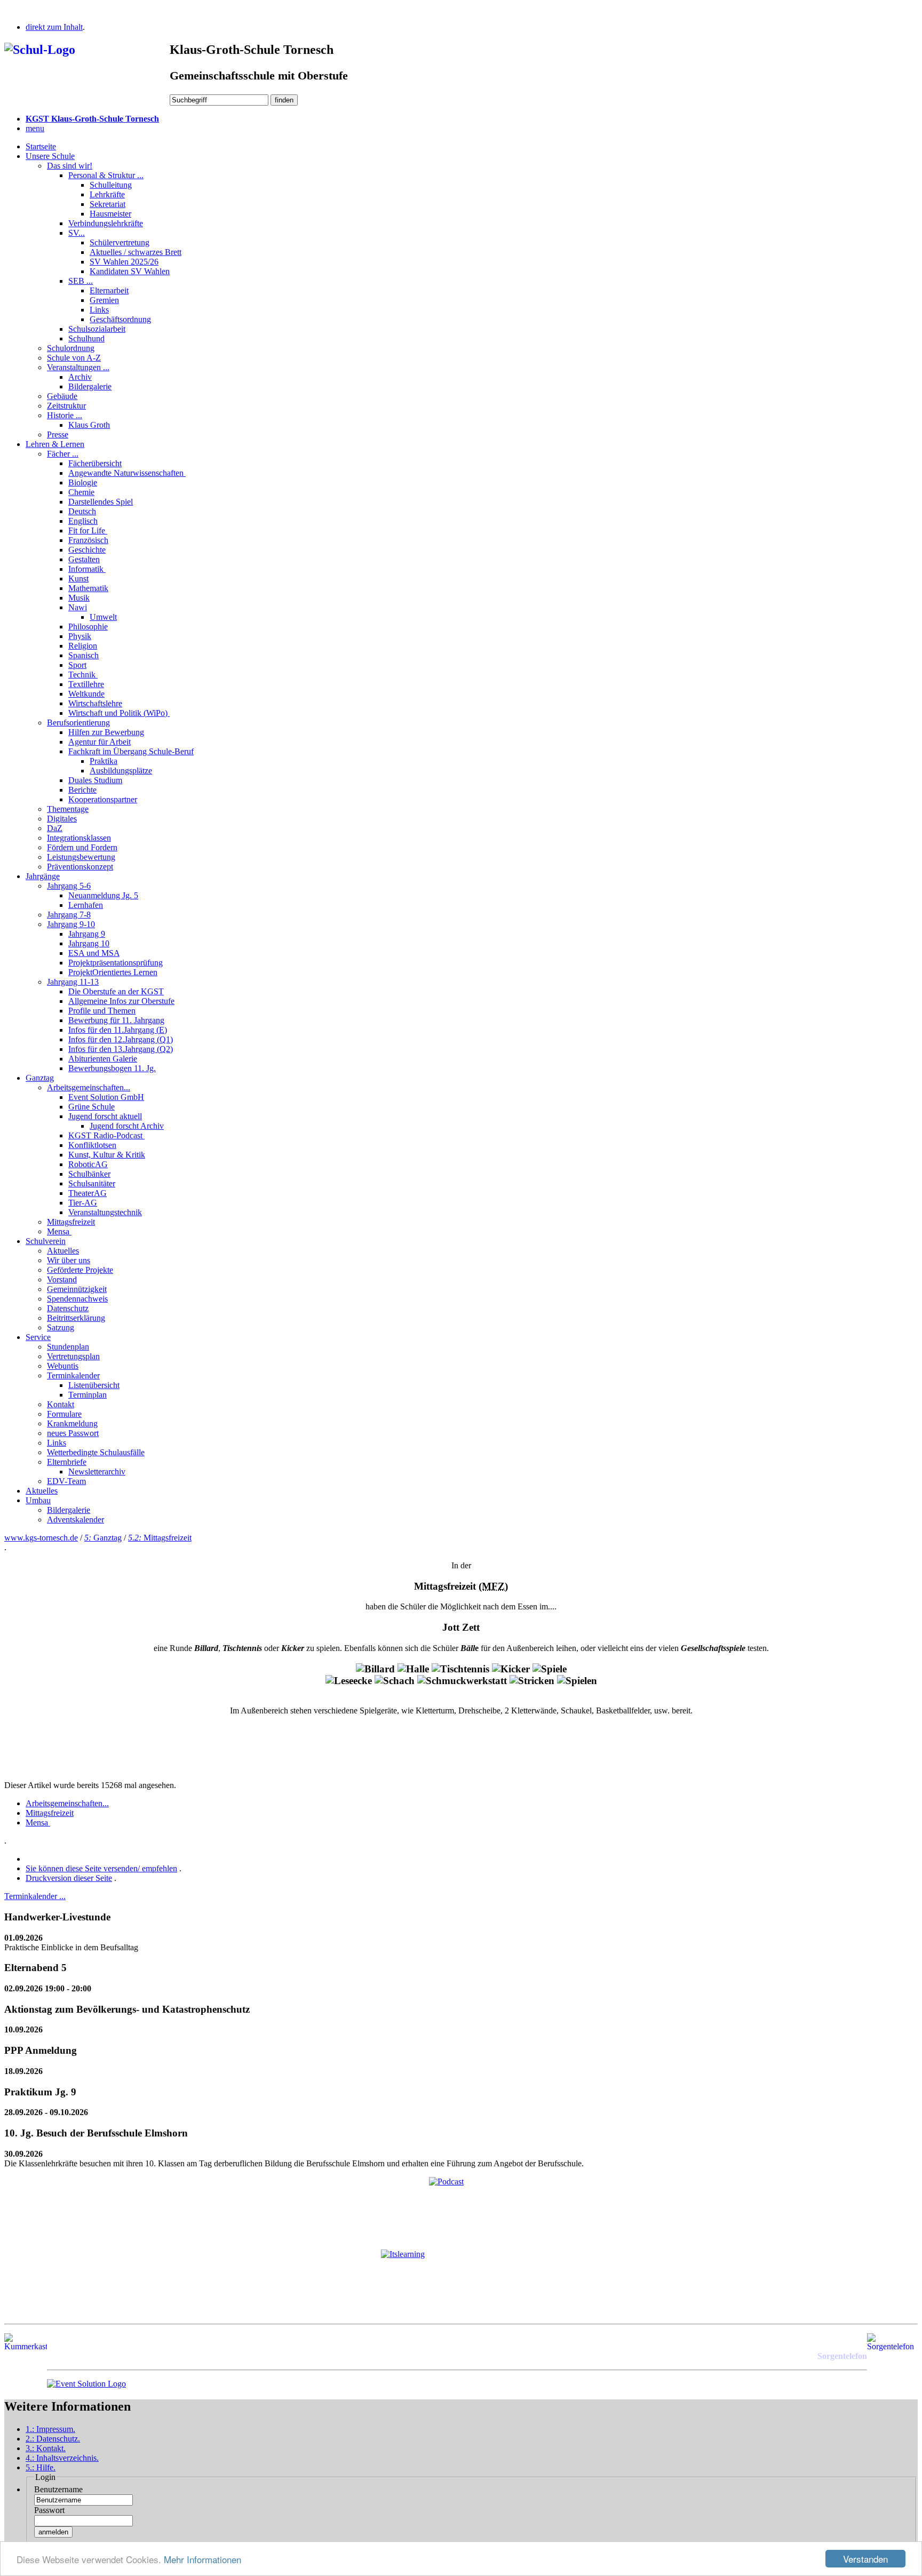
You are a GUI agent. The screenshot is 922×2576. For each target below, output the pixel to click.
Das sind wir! (70, 166)
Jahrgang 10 (89, 943)
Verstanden (865, 2559)
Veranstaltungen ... (78, 367)
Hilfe (41, 2467)
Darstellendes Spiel (101, 502)
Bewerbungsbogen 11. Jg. (112, 1068)
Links (99, 310)
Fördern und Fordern (82, 847)
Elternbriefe (67, 1462)
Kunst (78, 579)
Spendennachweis (77, 1299)
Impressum (50, 2429)
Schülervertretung (120, 242)
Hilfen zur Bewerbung (106, 732)
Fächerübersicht (95, 463)
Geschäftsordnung (120, 319)
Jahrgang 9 (87, 934)
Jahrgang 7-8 (69, 915)
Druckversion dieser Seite (69, 1878)
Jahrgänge (43, 876)
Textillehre (86, 684)
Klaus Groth (89, 425)
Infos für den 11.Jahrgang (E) (118, 1030)
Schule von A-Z (74, 358)
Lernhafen (86, 905)
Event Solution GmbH (106, 1097)
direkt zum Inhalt (54, 27)
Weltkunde (86, 694)
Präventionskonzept (80, 867)
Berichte (82, 790)
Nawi (78, 607)
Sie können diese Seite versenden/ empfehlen (101, 1868)
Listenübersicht (94, 1385)
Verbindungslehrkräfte (106, 223)
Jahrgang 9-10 (71, 924)
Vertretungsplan (73, 1356)
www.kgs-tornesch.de (41, 1538)
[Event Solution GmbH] (86, 2384)
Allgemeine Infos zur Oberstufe (121, 1001)
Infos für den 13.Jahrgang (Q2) (121, 1049)
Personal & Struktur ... (106, 175)
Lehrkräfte (107, 194)
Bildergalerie (90, 386)
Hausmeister (110, 214)
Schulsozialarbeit (97, 329)
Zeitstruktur (66, 406)
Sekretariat (108, 204)
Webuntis (63, 1366)
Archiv (80, 377)
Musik (79, 598)
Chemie (81, 492)
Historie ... (65, 415)
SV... (77, 233)
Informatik (87, 569)
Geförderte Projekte (80, 1270)
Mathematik (88, 588)
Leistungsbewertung (81, 857)
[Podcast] (461, 2209)
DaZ (55, 828)
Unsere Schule (50, 156)
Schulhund (86, 338)
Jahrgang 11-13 (73, 982)
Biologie (83, 482)
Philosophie (88, 627)
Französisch (88, 540)
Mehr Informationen (202, 2559)
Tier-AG (83, 1203)
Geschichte (87, 550)
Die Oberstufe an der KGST (116, 991)
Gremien (104, 300)
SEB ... (81, 281)
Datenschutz (68, 1308)
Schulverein (46, 1241)
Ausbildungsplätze (121, 771)
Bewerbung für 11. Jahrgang (116, 1020)
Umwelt (103, 617)
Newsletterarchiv (97, 1472)
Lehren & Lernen (55, 444)
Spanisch (84, 655)
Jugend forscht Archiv (127, 1126)
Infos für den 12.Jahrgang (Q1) (121, 1039)
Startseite (41, 146)
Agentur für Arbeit (100, 742)
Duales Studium (95, 780)
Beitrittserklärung (76, 1318)
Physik (80, 636)
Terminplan (88, 1395)
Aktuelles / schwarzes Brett (136, 252)
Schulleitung (111, 185)
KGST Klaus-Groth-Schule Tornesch (92, 119)
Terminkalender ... (35, 1896)
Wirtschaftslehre (95, 703)
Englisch (83, 521)
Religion (83, 646)
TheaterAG (88, 1193)
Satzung (61, 1327)
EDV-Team (66, 1481)
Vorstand (62, 1279)
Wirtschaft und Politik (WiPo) (119, 713)
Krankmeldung (72, 1423)
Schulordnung (71, 348)
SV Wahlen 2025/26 (124, 262)
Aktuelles (63, 1251)
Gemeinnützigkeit (77, 1289)
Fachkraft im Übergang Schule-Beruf (131, 751)
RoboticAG (88, 1164)
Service (38, 1337)
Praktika (104, 761)
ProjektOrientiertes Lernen (113, 972)
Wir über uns (69, 1260)
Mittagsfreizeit (71, 1222)
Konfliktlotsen (92, 1145)
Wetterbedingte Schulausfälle (96, 1452)
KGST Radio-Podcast (106, 1135)
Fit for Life (88, 531)
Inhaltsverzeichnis (62, 2458)
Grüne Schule (92, 1107)
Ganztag (40, 1078)
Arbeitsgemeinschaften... (89, 1087)
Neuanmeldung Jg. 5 (103, 895)
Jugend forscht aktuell (105, 1116)
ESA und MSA (94, 953)
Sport (77, 665)
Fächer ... (63, 454)
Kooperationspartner (103, 799)
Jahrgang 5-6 (69, 886)
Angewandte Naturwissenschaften (127, 473)
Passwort (49, 2510)
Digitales (62, 819)
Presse (58, 434)
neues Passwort (73, 1433)
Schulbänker (89, 1174)
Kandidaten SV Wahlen (130, 271)
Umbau (38, 1500)
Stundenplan (68, 1347)
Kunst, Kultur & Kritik (107, 1155)
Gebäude (62, 396)
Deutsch (82, 511)
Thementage (68, 809)
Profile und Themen (102, 1011)
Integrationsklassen (79, 838)
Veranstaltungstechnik (105, 1212)
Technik (83, 675)
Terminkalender (73, 1375)
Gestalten (84, 559)
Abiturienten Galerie (103, 1059)
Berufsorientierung (78, 723)
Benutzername (58, 2489)
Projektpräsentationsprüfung (116, 963)
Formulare (64, 1414)
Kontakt (61, 1404)
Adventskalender (75, 1520)
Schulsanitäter (92, 1183)
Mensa (59, 1231)
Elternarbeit (109, 290)
